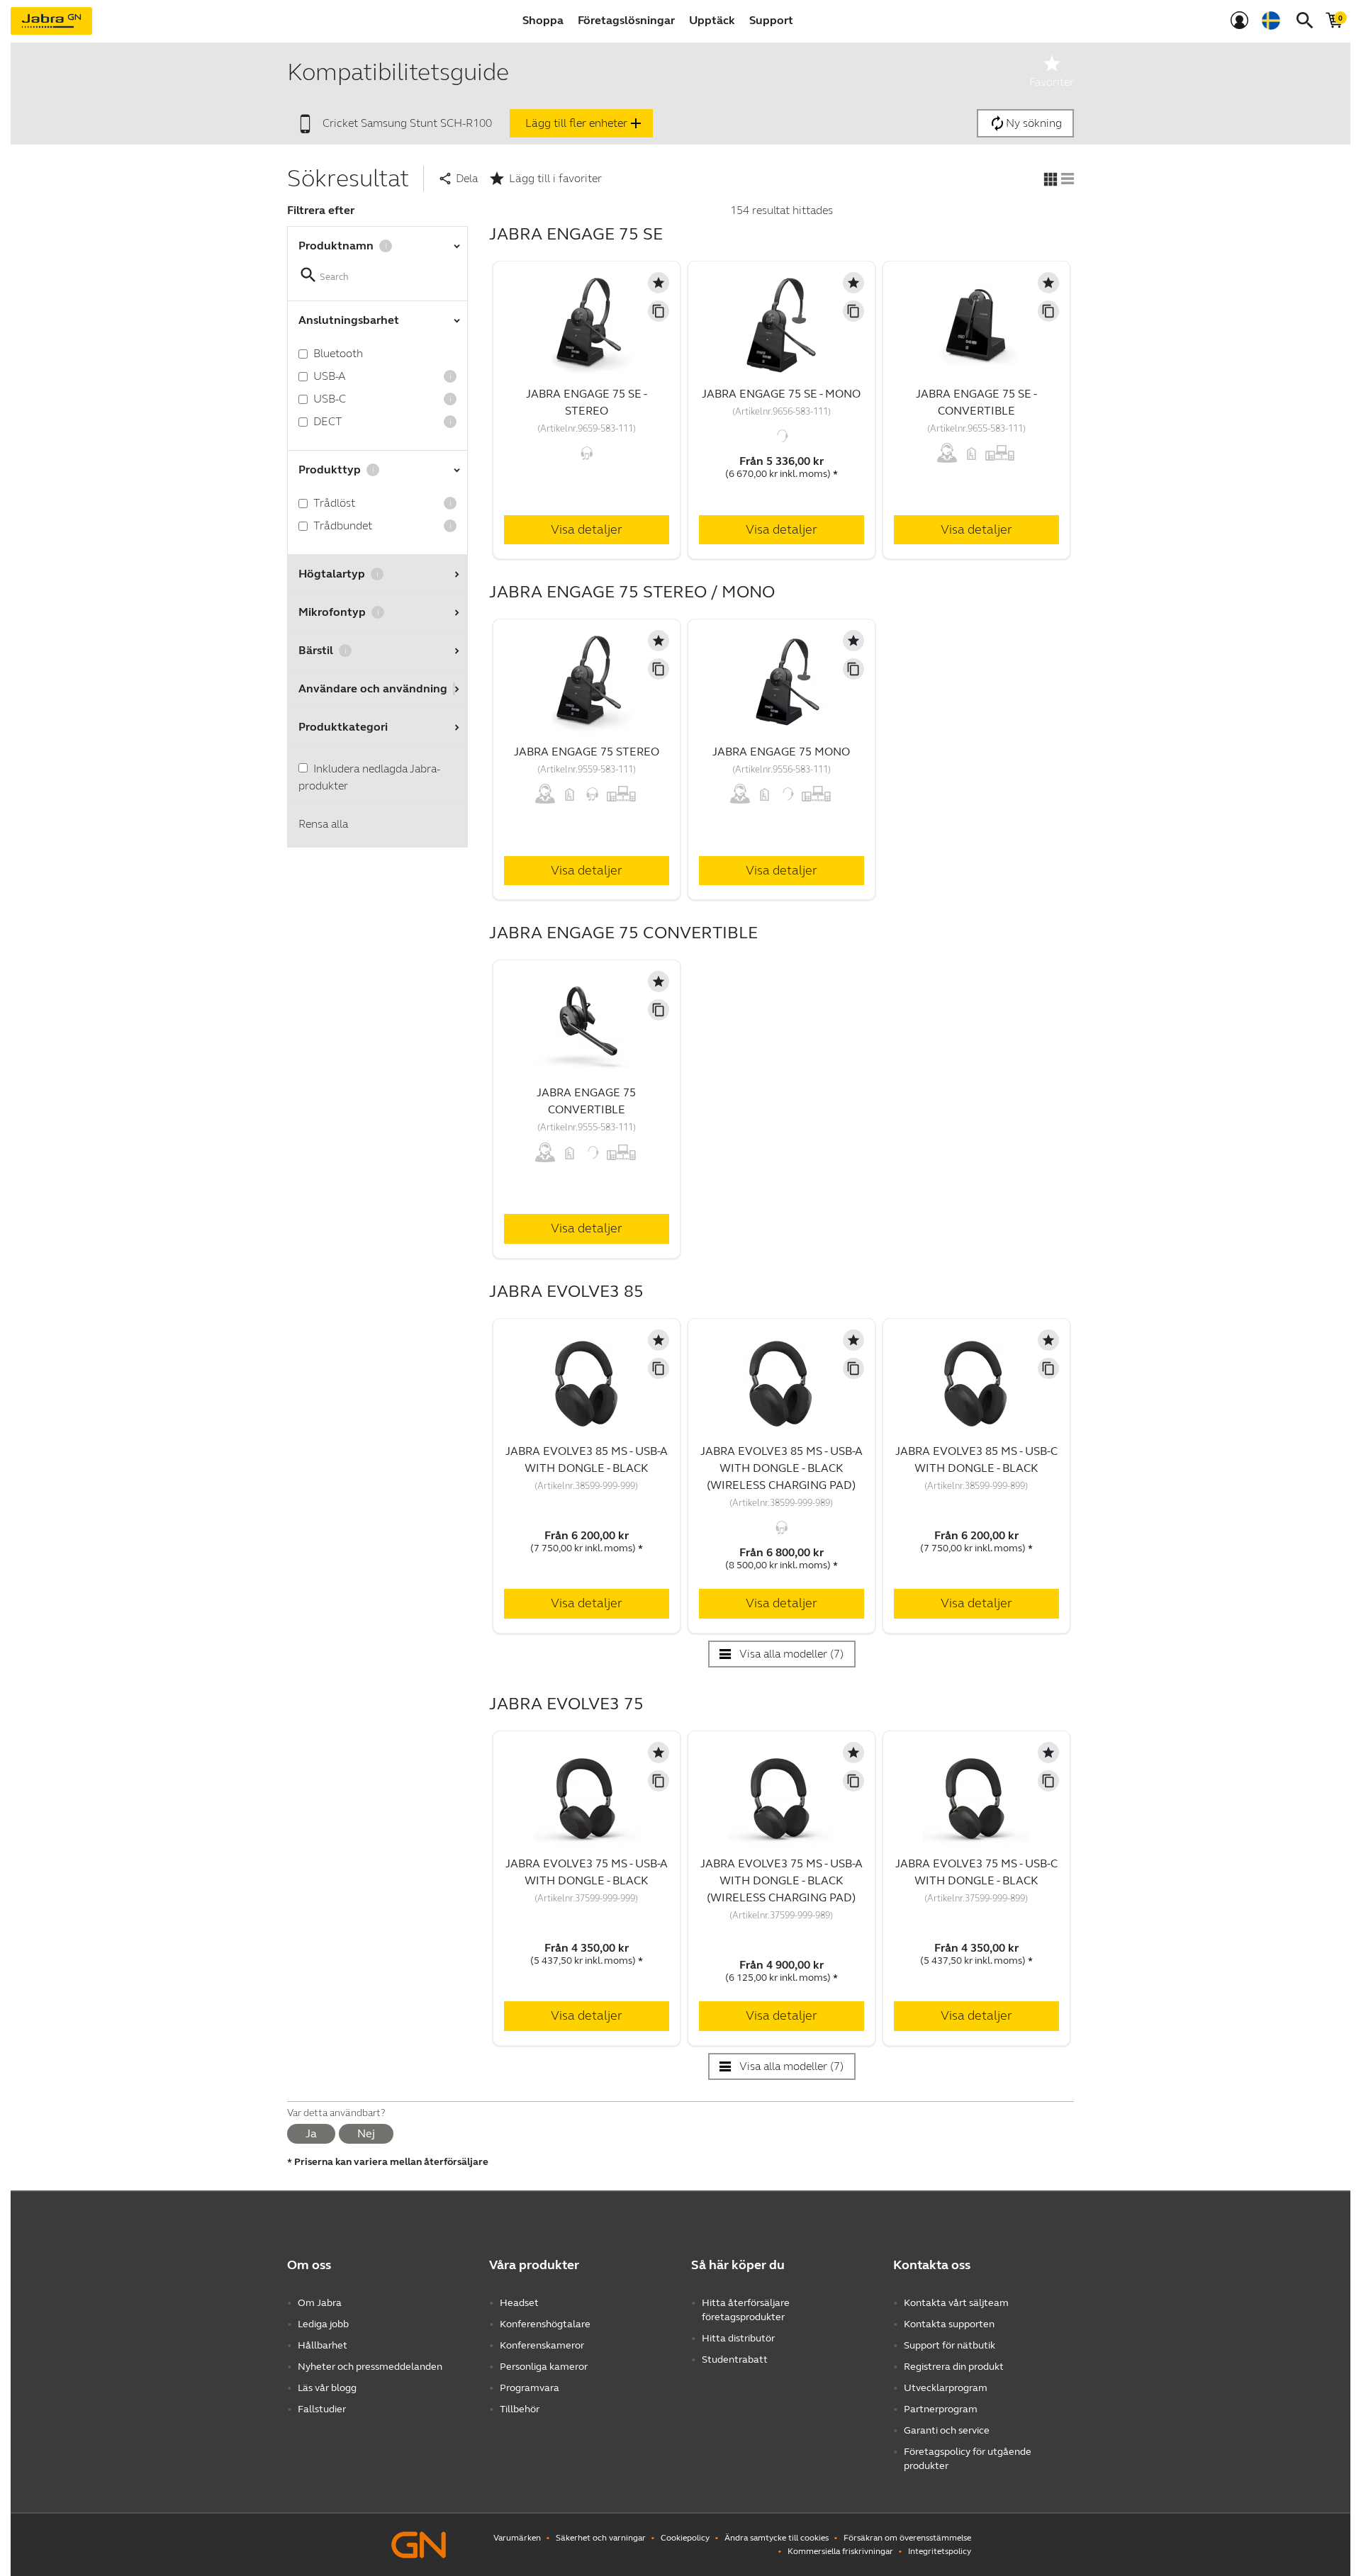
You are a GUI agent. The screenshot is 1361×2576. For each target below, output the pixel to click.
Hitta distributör (738, 2338)
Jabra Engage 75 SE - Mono (781, 394)
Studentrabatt (735, 2360)
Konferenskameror (542, 2345)
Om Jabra (320, 2303)
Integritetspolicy (940, 2551)
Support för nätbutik (950, 2345)
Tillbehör (520, 2409)
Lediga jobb (323, 2324)
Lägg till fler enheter (585, 123)
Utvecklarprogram (946, 2388)
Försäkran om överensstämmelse (907, 2538)
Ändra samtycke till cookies (777, 2538)
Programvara (530, 2388)
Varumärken (517, 2538)
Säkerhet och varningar (601, 2538)
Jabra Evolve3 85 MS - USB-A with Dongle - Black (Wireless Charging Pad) (782, 1468)
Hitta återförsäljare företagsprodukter (746, 2310)
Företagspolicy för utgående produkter (968, 2459)
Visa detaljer (587, 529)
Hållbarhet (323, 2345)
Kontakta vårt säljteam (956, 2303)
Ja (311, 2133)
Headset (519, 2303)
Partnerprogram (941, 2409)
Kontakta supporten (949, 2324)
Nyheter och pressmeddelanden (370, 2367)
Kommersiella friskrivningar (840, 2551)
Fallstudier (322, 2409)
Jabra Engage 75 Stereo (587, 752)
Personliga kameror (544, 2367)
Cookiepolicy (685, 2538)
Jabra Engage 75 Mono (781, 752)
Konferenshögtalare (545, 2324)
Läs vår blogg (327, 2388)
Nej (366, 2133)
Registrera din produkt (954, 2367)
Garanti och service (947, 2430)
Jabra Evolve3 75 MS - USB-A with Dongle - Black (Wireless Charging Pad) (782, 1880)
